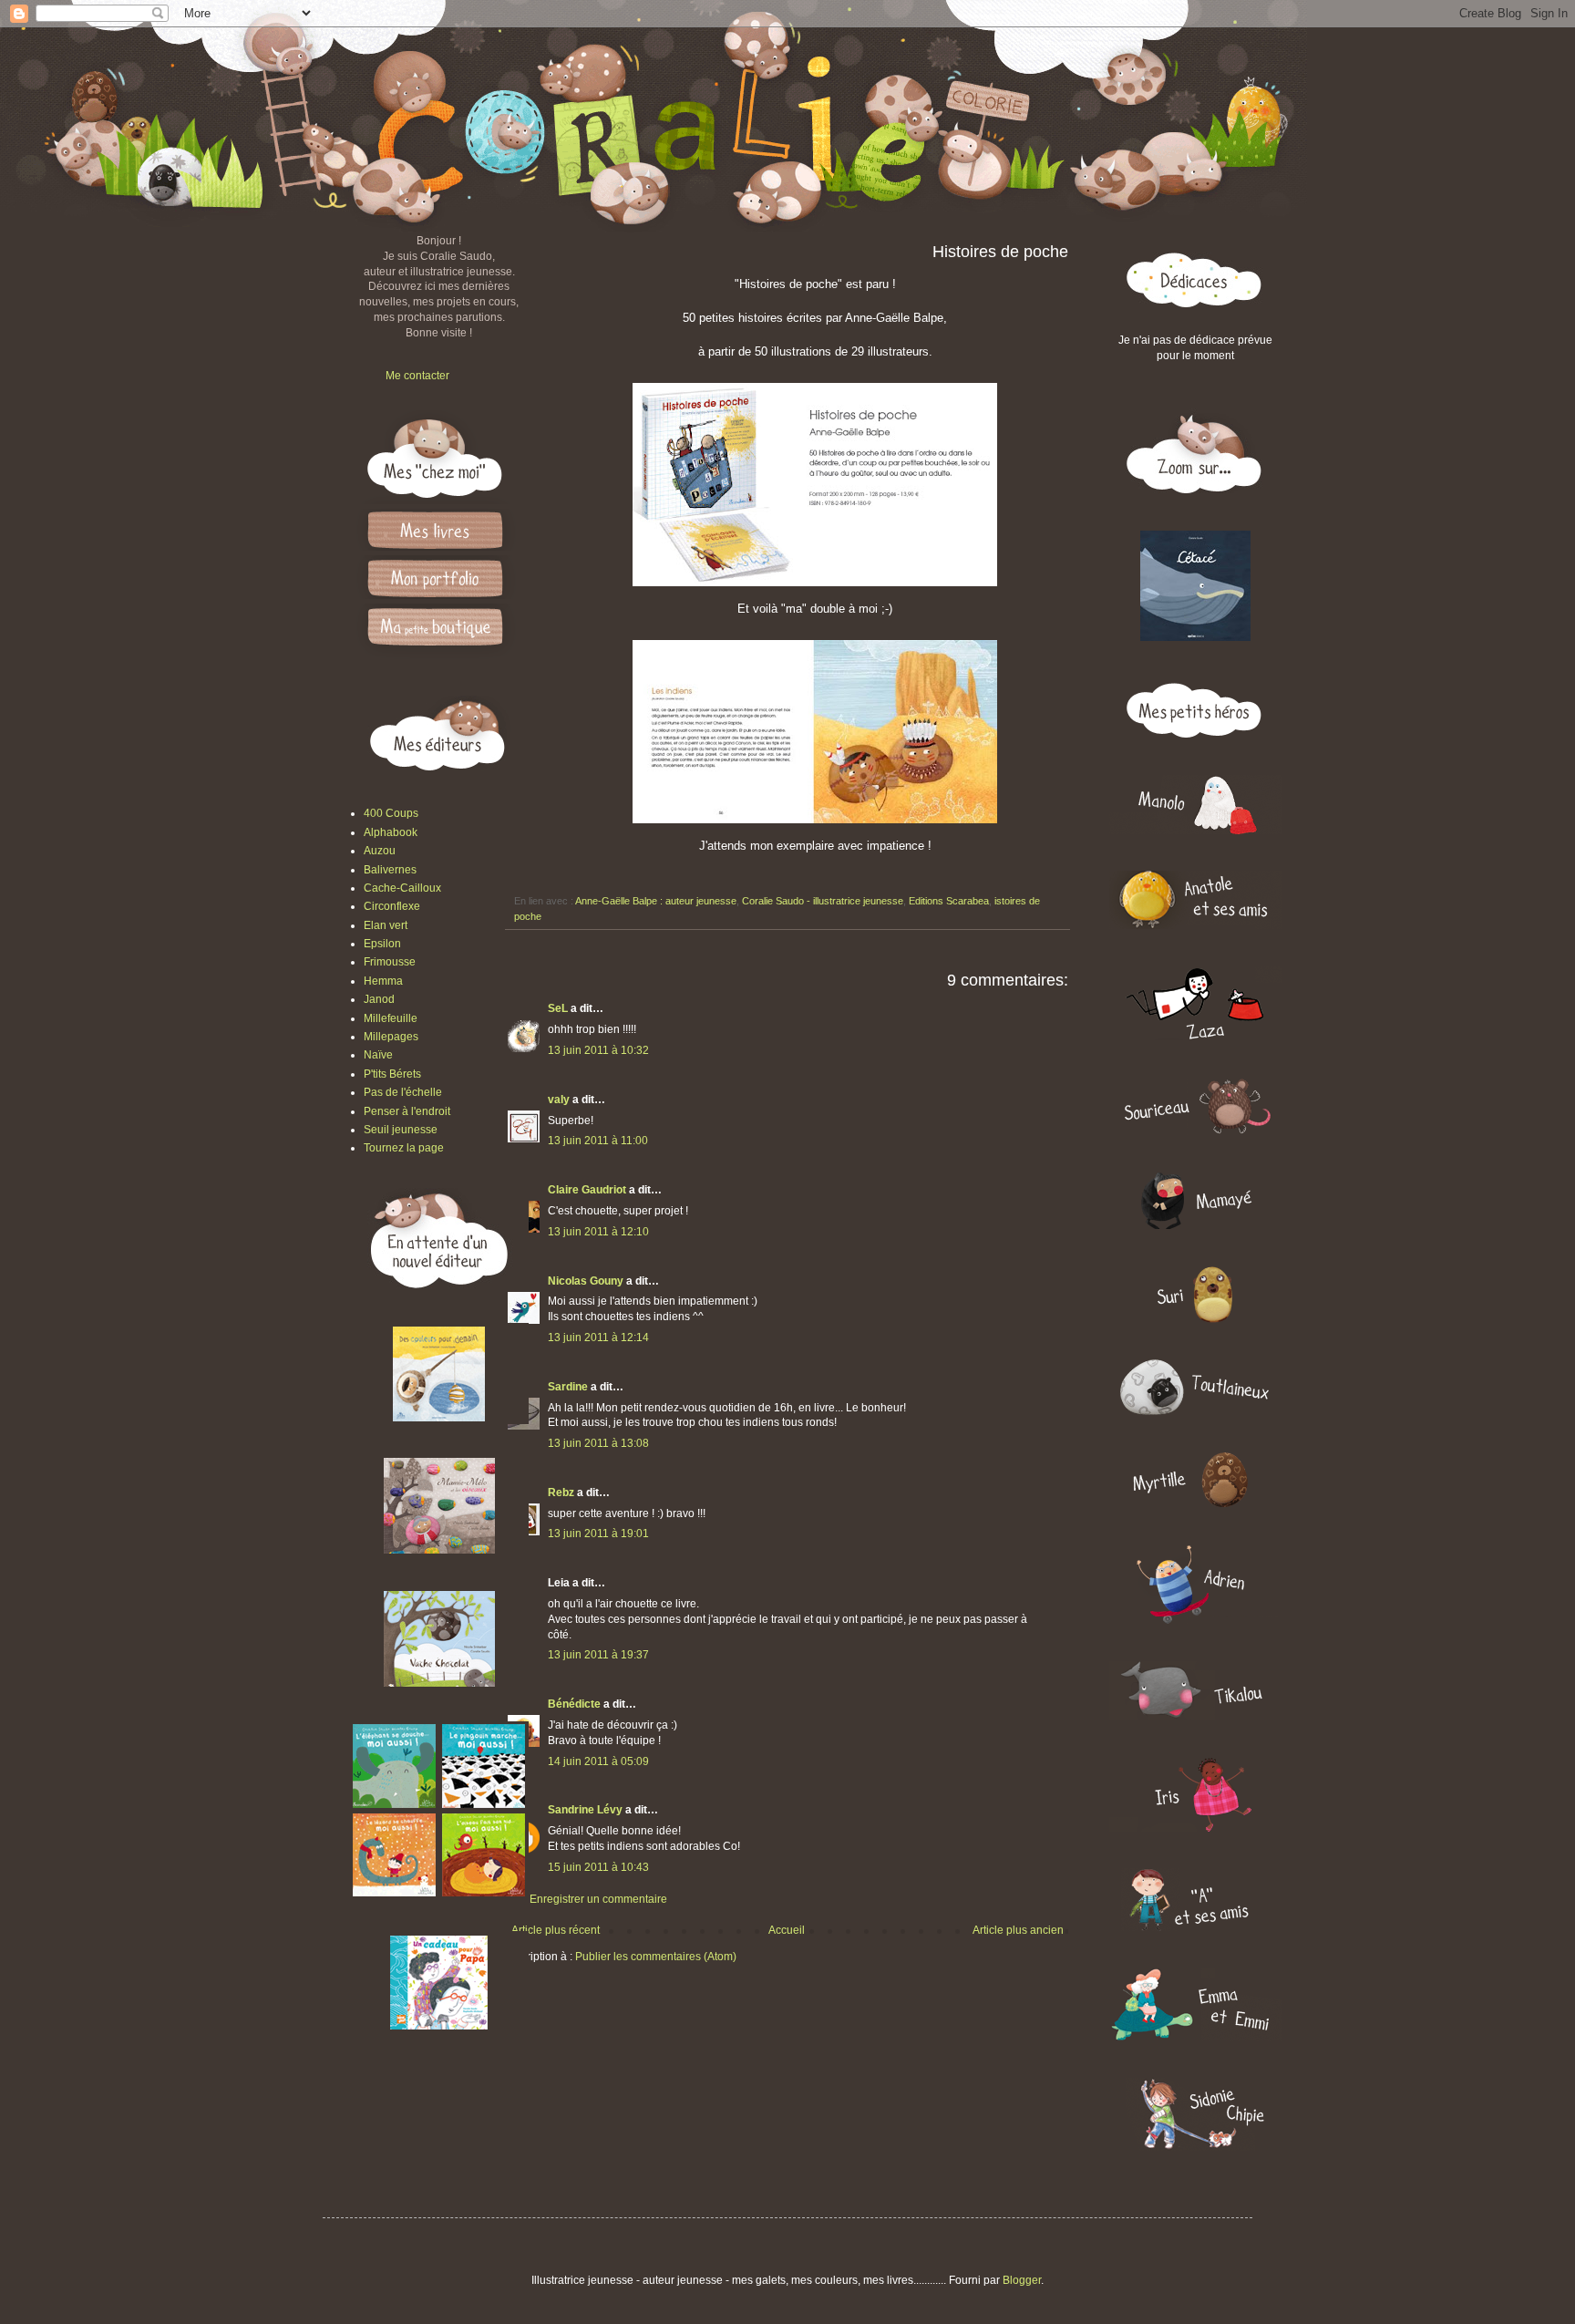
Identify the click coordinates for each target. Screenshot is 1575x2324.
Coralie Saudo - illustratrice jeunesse (823, 901)
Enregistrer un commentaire (598, 1899)
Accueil (787, 1930)
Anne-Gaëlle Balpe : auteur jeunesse (656, 901)
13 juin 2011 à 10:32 (598, 1050)
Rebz (561, 1493)
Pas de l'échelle (403, 1092)
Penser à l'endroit (407, 1111)
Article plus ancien (1018, 1930)
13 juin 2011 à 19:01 (598, 1534)
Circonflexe (392, 906)
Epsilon (382, 944)
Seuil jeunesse (401, 1130)
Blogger (1022, 2280)
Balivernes (390, 870)
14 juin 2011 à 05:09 (598, 1761)
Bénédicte (574, 1704)
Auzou (380, 851)
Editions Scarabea (949, 901)
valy (559, 1100)
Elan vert (386, 925)
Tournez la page (404, 1148)
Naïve (378, 1055)
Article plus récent (556, 1930)
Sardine (568, 1387)
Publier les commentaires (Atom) (656, 1957)
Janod (379, 999)
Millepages (391, 1037)
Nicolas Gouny (586, 1281)
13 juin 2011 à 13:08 (598, 1443)
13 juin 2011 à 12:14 (598, 1338)
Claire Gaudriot (587, 1190)
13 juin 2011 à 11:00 (598, 1141)
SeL (558, 1008)
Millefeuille (391, 1018)
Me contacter (417, 376)
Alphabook (391, 832)
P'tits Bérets (392, 1074)
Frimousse (390, 962)
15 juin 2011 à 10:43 (598, 1867)
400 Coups (391, 813)
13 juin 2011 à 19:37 (598, 1655)
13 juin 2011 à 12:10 (598, 1232)
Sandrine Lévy (585, 1810)
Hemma (383, 981)
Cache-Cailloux (402, 888)
